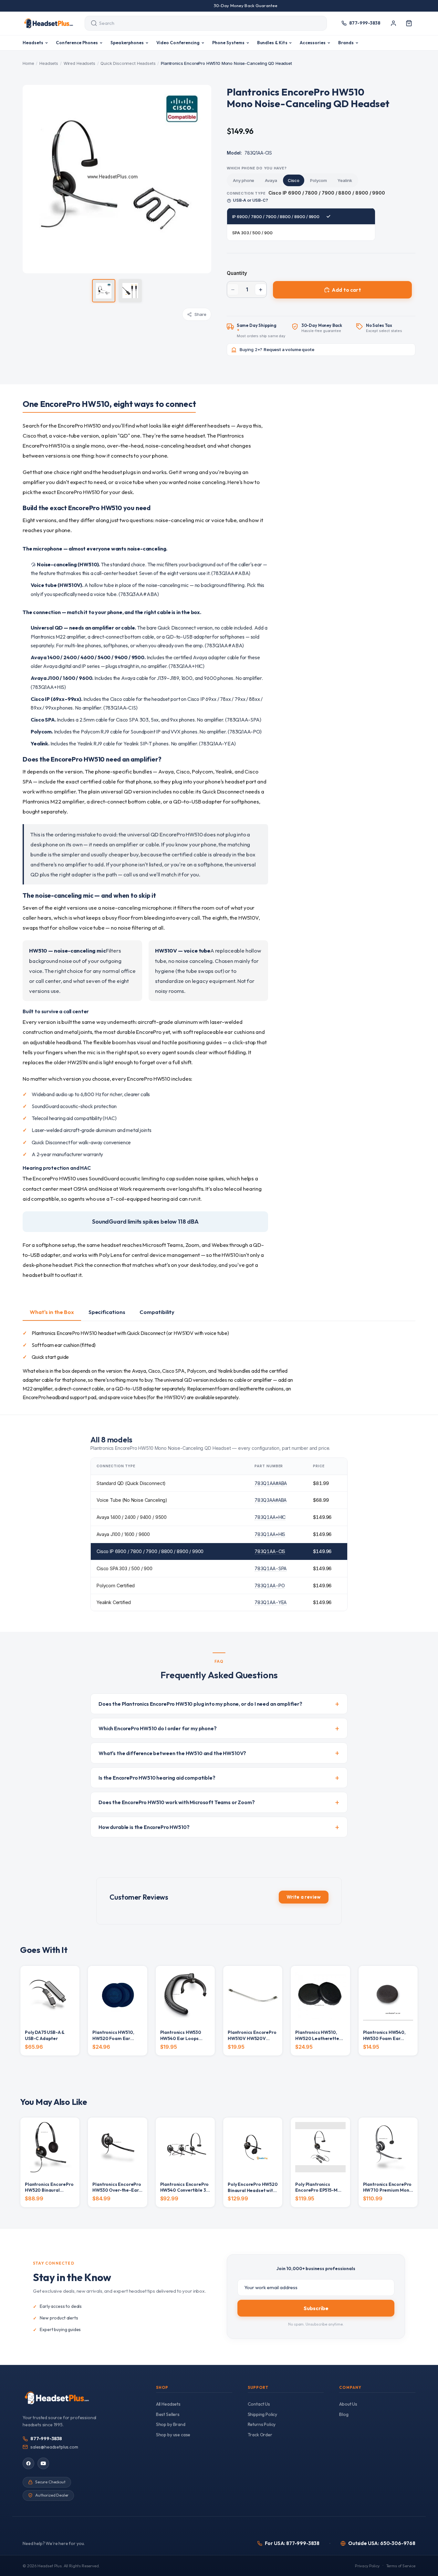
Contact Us (259, 2404)
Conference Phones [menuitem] (77, 43)
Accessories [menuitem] (313, 43)
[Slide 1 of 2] (104, 291)
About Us (348, 2404)
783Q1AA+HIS (270, 1534)
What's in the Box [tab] (52, 1312)
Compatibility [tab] (157, 1312)
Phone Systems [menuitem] (228, 43)
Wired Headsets (79, 63)
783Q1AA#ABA (271, 1483)
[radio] (244, 180)
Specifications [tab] (107, 1312)
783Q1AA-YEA (271, 1602)
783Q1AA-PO (270, 1586)
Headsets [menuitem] (33, 43)
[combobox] (200, 23)
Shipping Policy (263, 2414)
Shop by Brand (171, 2424)
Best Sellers (168, 2414)
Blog (344, 2414)
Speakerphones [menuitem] (127, 43)
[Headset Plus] (48, 23)
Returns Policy (262, 2424)
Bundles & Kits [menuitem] (272, 43)
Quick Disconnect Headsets (128, 63)
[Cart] (409, 23)
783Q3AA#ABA (271, 1500)
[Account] (393, 23)
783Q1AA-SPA (271, 1568)
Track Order (260, 2435)
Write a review (304, 1897)
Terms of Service (401, 2566)
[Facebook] (28, 2463)
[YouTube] (43, 2463)
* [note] (261, 331)
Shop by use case (173, 2435)
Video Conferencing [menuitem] (178, 43)
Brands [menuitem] (346, 43)
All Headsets (168, 2404)
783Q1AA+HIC (270, 1517)
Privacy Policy (367, 2566)
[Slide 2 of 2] (130, 291)
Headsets (49, 63)
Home (28, 63)
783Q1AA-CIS (270, 1551)
